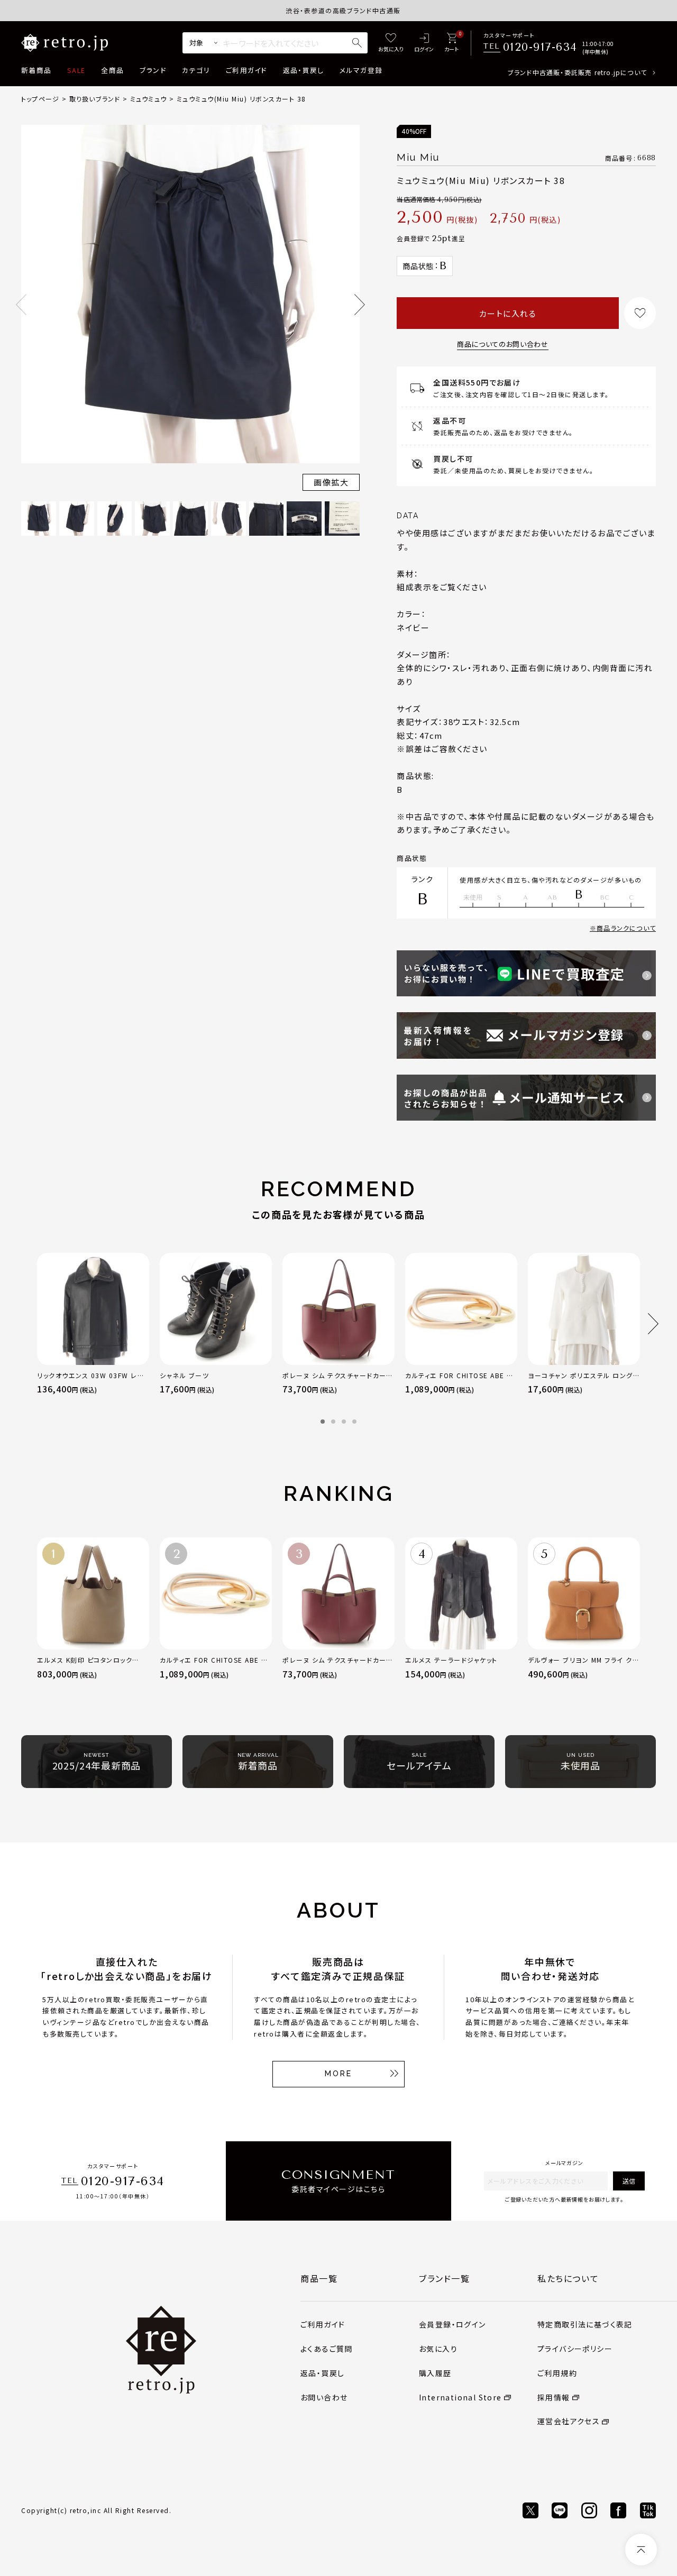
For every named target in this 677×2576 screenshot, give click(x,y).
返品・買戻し (304, 70)
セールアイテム (419, 1762)
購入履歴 (435, 2373)
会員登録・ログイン (452, 2324)
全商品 (112, 70)
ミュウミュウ (148, 99)
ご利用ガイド (246, 70)
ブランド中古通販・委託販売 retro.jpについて (577, 72)
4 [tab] (354, 1422)
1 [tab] (323, 1422)
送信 (629, 2181)
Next (360, 305)
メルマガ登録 (361, 70)
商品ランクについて (626, 928)
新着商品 (36, 70)
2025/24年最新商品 (97, 1762)
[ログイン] (424, 43)
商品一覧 (319, 2278)
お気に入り (438, 2349)
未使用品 (581, 1762)
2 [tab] (333, 1422)
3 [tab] (344, 1422)
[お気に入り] (391, 43)
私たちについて (568, 2278)
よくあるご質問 (327, 2349)
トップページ (40, 99)
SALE (76, 70)
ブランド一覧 (445, 2278)
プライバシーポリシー (575, 2349)
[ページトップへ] (641, 2550)
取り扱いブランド (95, 99)
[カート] (451, 43)
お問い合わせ (324, 2397)
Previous (21, 305)
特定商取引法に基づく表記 (585, 2324)
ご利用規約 (557, 2373)
